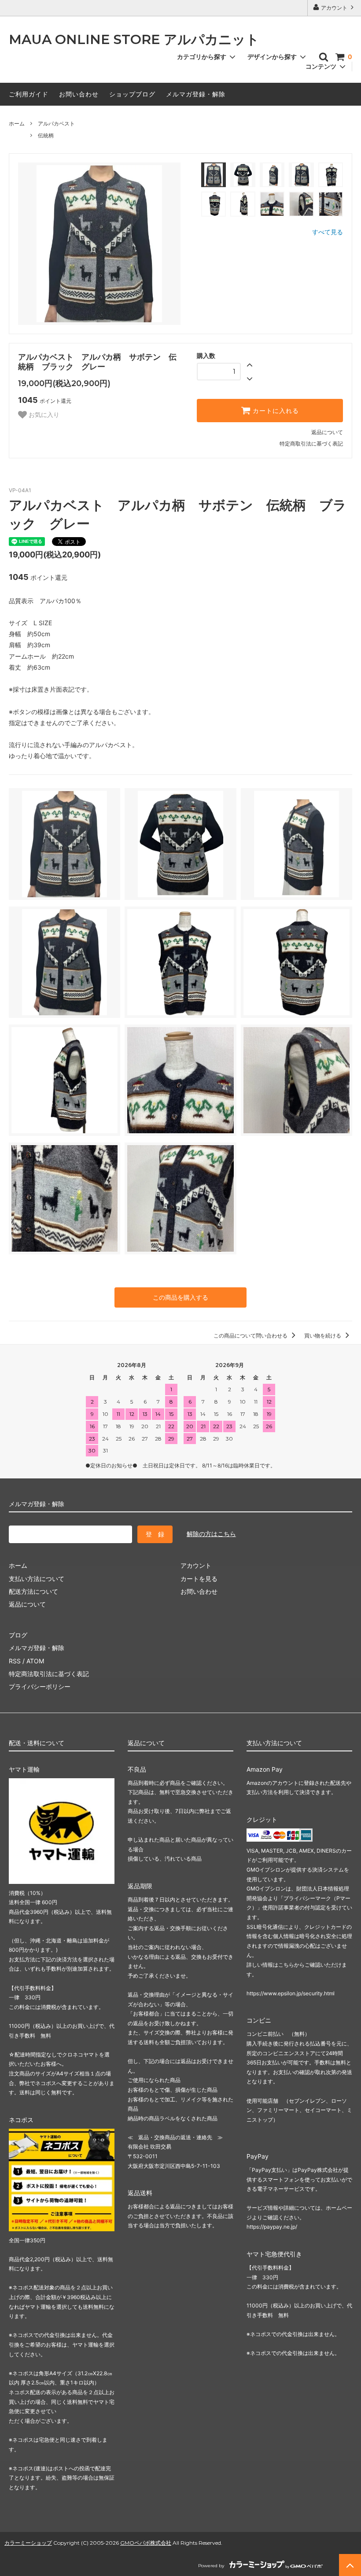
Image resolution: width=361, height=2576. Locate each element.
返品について (327, 432)
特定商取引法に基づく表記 (311, 444)
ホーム (17, 123)
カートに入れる (275, 411)
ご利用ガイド (29, 94)
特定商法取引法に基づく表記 (49, 1674)
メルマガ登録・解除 (196, 94)
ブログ (18, 1635)
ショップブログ (132, 94)
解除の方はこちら (211, 1534)
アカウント (334, 8)
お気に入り (43, 415)
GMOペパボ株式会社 (146, 2543)
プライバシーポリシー (40, 1686)
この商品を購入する (180, 1297)
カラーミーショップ (28, 2543)
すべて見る (328, 232)
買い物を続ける (323, 1336)
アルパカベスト (56, 123)
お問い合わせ (79, 94)
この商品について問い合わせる (251, 1336)
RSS (15, 1661)
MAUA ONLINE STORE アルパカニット (134, 40)
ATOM (35, 1661)
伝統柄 (46, 135)
